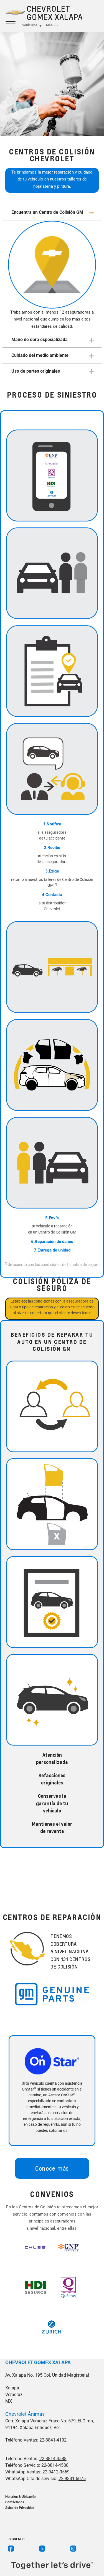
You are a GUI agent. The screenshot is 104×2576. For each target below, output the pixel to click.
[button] (52, 213)
